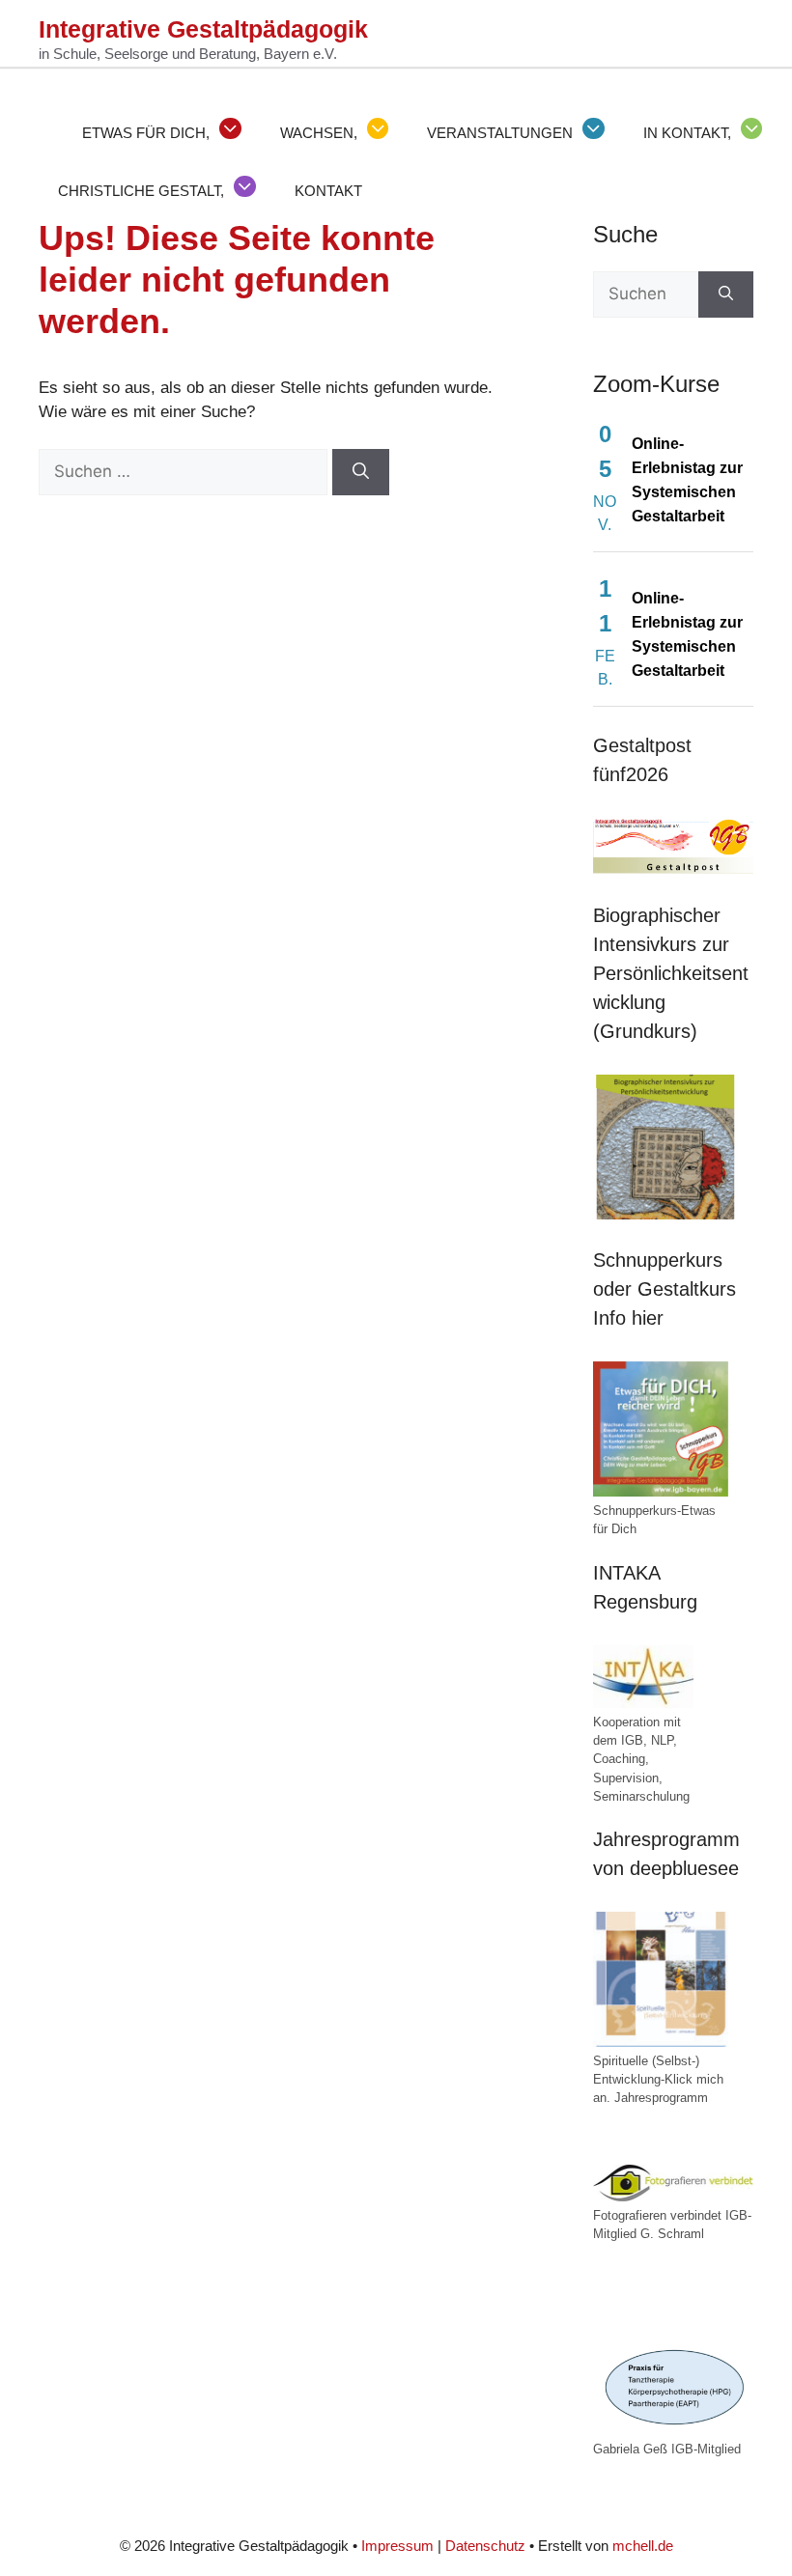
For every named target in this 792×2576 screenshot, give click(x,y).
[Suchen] (361, 472)
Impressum (397, 2546)
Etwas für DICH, (146, 133)
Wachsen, (319, 133)
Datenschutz (485, 2546)
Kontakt (328, 191)
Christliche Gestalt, (141, 191)
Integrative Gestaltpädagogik (203, 29)
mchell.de (643, 2546)
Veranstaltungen (500, 133)
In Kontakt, (687, 133)
